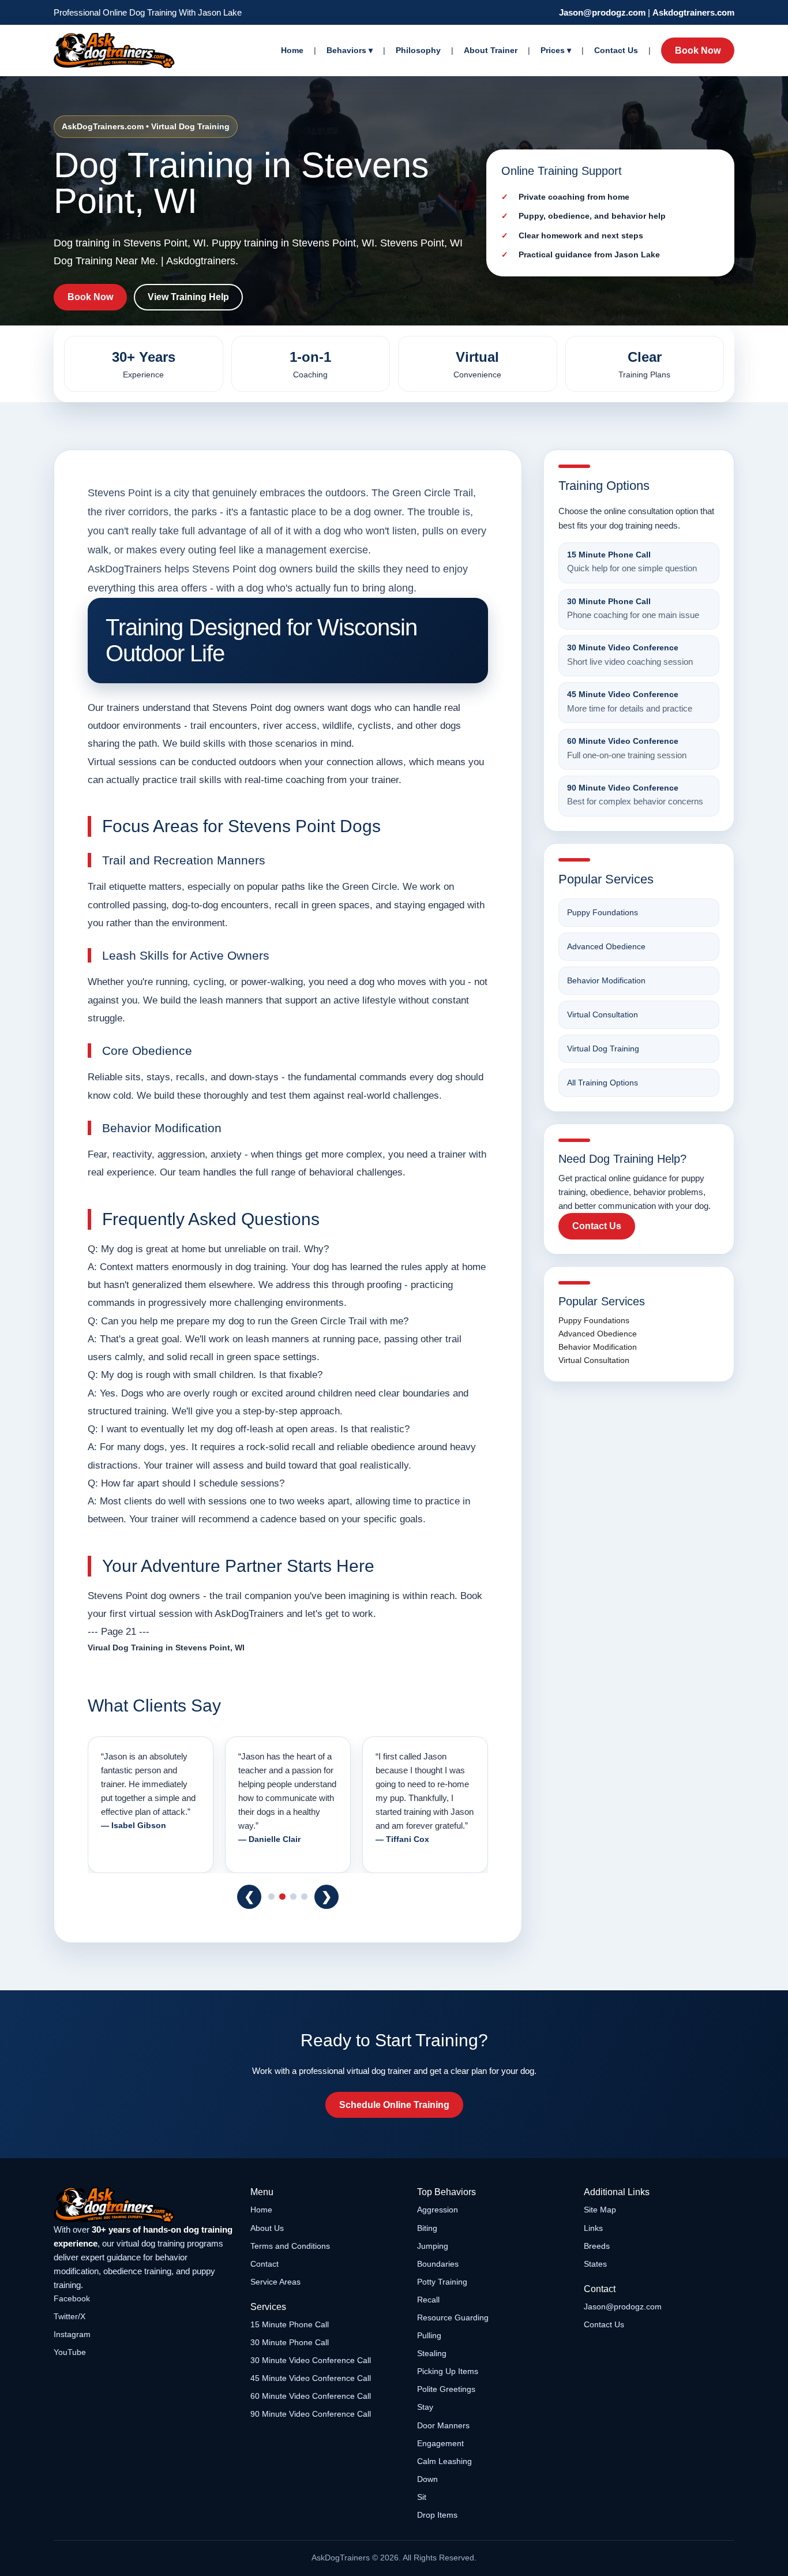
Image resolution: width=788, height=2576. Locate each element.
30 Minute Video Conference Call (311, 2360)
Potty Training (442, 2282)
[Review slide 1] (271, 1897)
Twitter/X (70, 2316)
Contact (264, 2264)
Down (427, 2479)
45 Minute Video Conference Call (311, 2378)
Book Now (698, 50)
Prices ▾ (556, 50)
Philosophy (418, 50)
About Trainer (491, 50)
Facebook (72, 2298)
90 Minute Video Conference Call (311, 2414)
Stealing (432, 2353)
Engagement (440, 2443)
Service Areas (275, 2282)
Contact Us (616, 50)
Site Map (600, 2210)
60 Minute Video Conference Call (311, 2396)
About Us (267, 2228)
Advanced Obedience (606, 946)
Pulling (429, 2335)
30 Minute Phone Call (290, 2342)
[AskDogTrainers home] (144, 2205)
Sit (422, 2497)
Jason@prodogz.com (602, 12)
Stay (425, 2407)
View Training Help (188, 297)
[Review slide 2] (282, 1897)
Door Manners (443, 2425)
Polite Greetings (446, 2389)
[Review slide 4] (304, 1897)
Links (593, 2228)
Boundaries (438, 2264)
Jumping (433, 2246)
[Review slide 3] (293, 1897)
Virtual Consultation (603, 1014)
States (595, 2264)
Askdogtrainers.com (693, 12)
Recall (428, 2300)
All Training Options (603, 1083)
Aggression (438, 2210)
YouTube (70, 2352)
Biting (427, 2228)
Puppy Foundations (603, 912)
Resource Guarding (453, 2317)
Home (292, 50)
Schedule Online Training (394, 2105)
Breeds (597, 2246)
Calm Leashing (444, 2461)
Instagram (72, 2334)
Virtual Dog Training (603, 1049)
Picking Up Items (448, 2371)
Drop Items (437, 2515)
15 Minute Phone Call (290, 2324)
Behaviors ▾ (350, 50)
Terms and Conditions (290, 2246)
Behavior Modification (606, 980)
